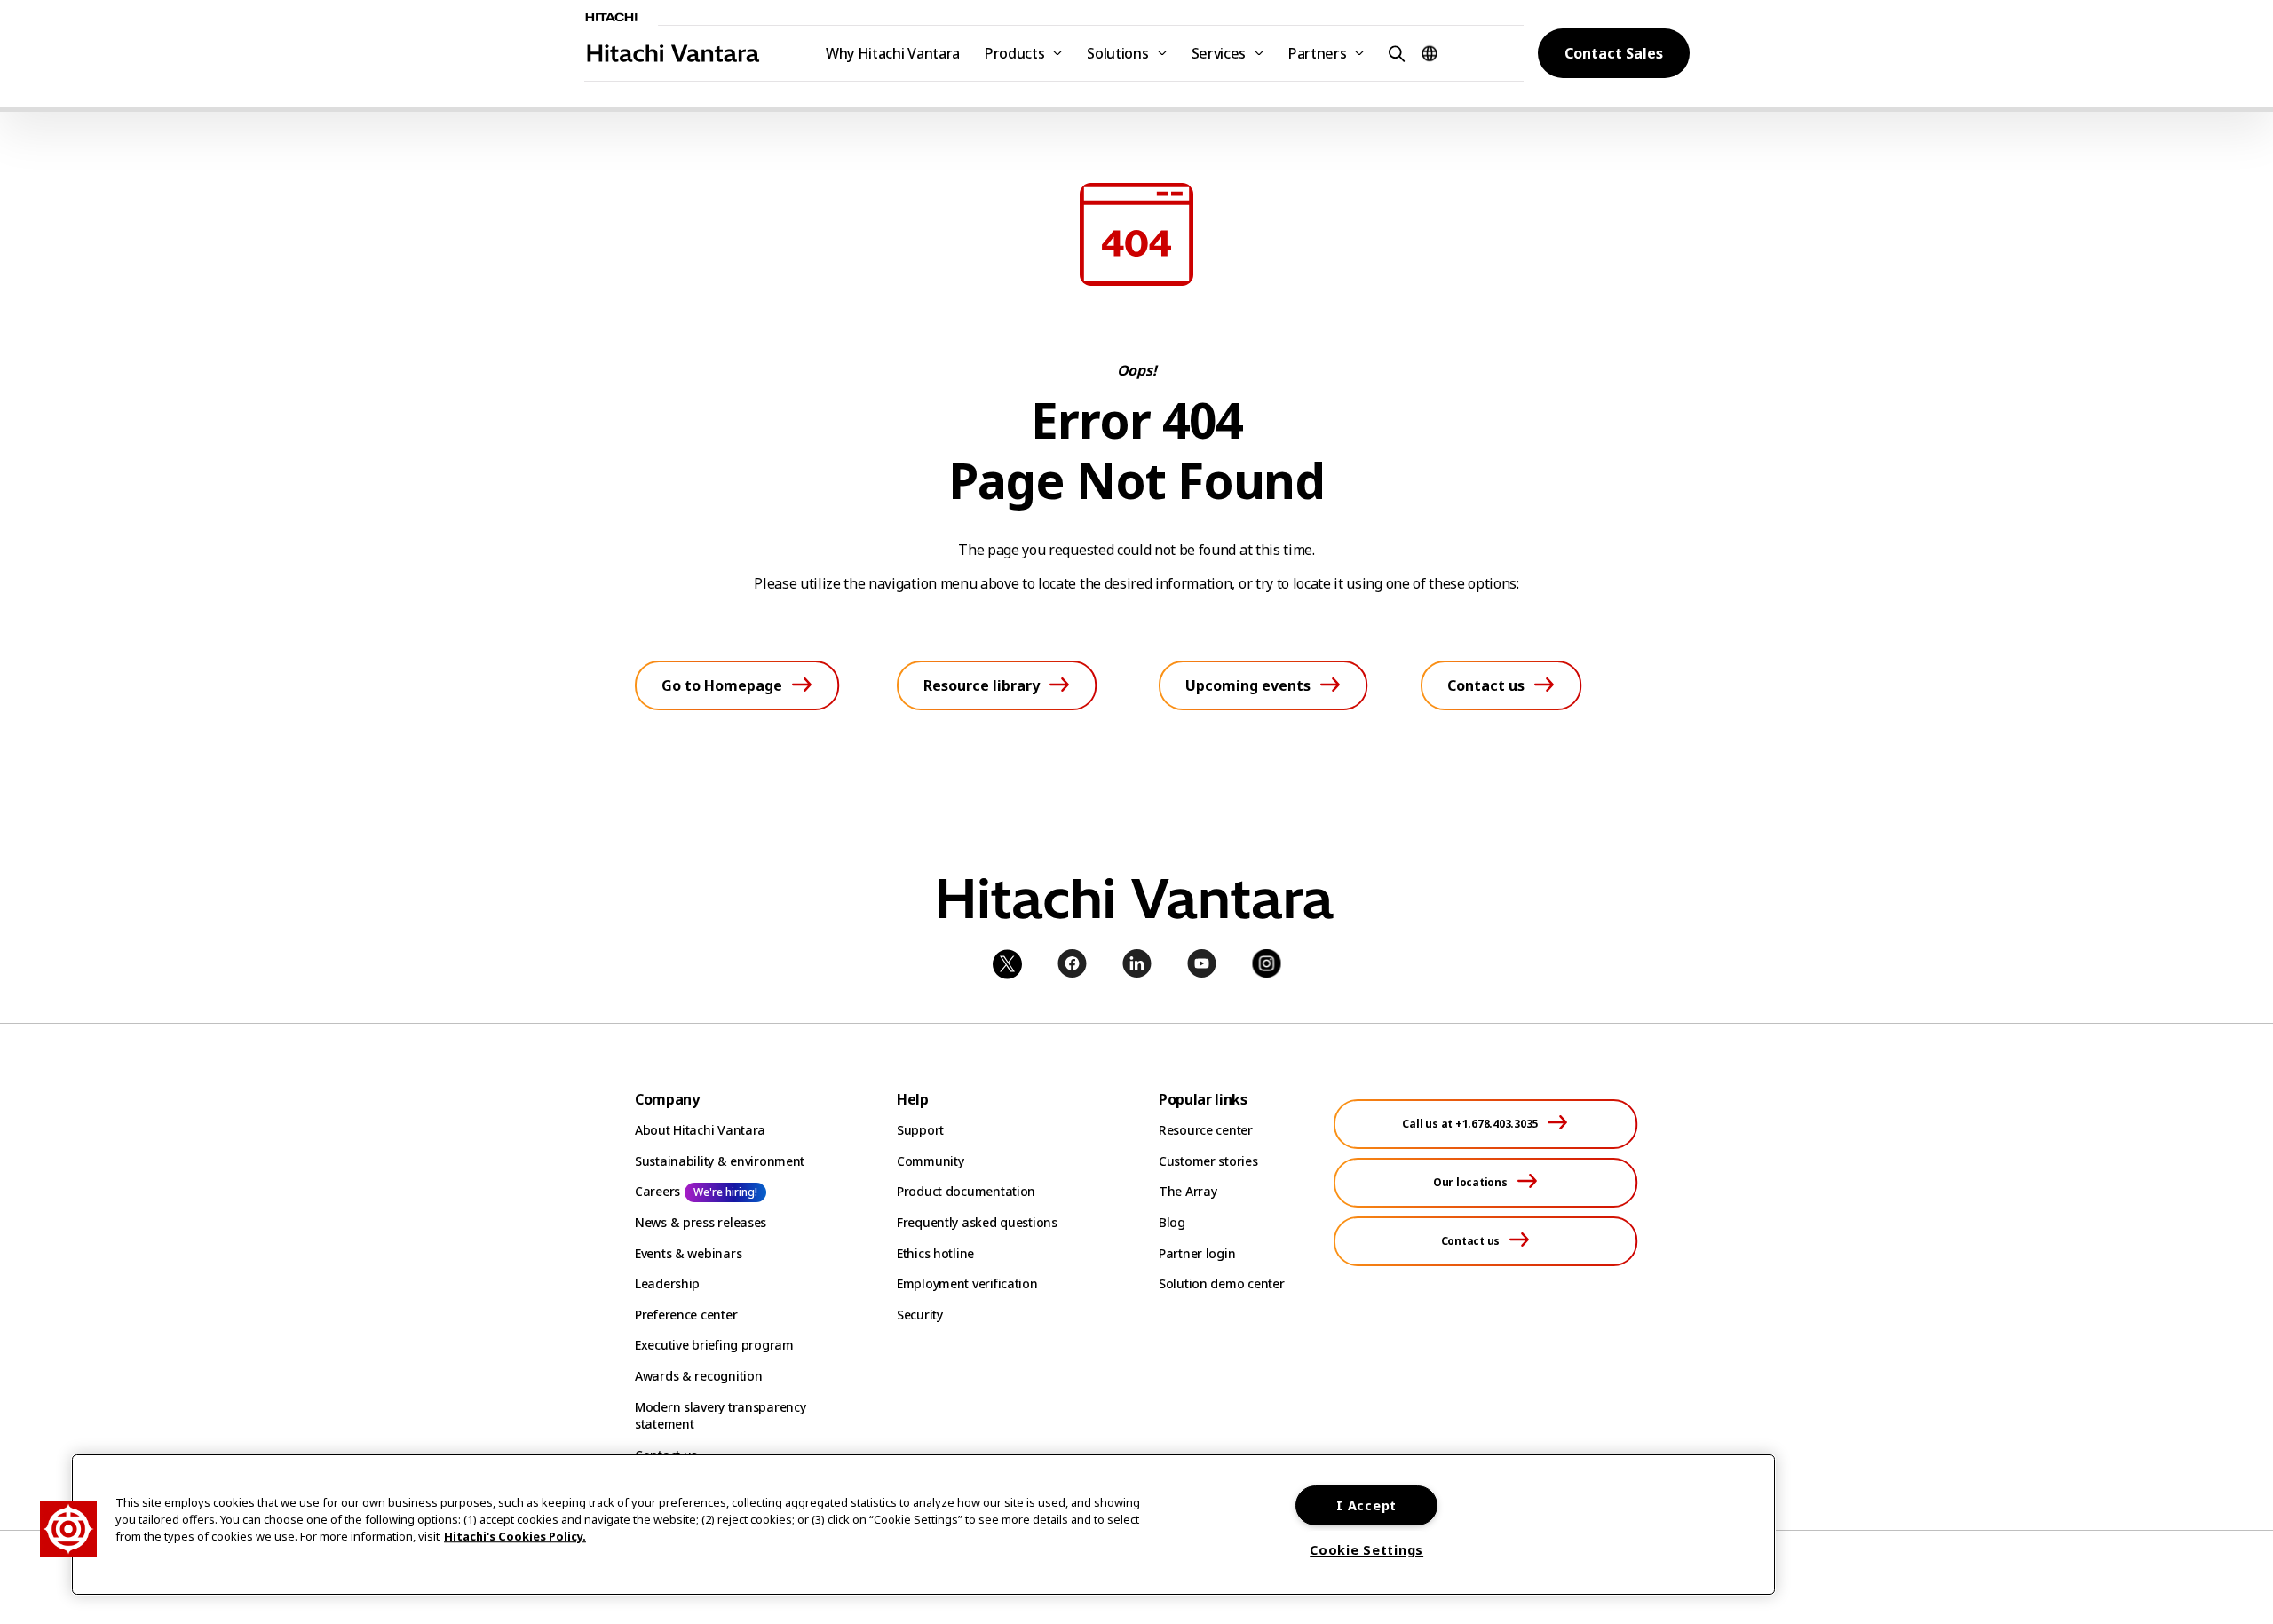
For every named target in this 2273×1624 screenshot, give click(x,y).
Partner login (1197, 1253)
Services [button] (1219, 53)
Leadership (667, 1283)
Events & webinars (688, 1253)
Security (920, 1315)
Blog (1172, 1222)
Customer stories (1208, 1161)
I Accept (1366, 1505)
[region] (923, 1525)
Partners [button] (1317, 53)
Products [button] (1014, 53)
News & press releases (701, 1222)
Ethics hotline (935, 1253)
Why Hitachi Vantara (893, 53)
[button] (1394, 53)
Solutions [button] (1117, 53)
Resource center (1206, 1130)
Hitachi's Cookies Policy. (515, 1537)
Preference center (686, 1315)
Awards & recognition (698, 1376)
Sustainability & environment (720, 1161)
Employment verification (967, 1283)
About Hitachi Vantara (700, 1130)
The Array (1188, 1191)
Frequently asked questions (977, 1222)
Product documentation (966, 1191)
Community (930, 1161)
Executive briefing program (714, 1345)
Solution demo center (1221, 1283)
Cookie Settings (1366, 1550)
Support (920, 1130)
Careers (657, 1191)
